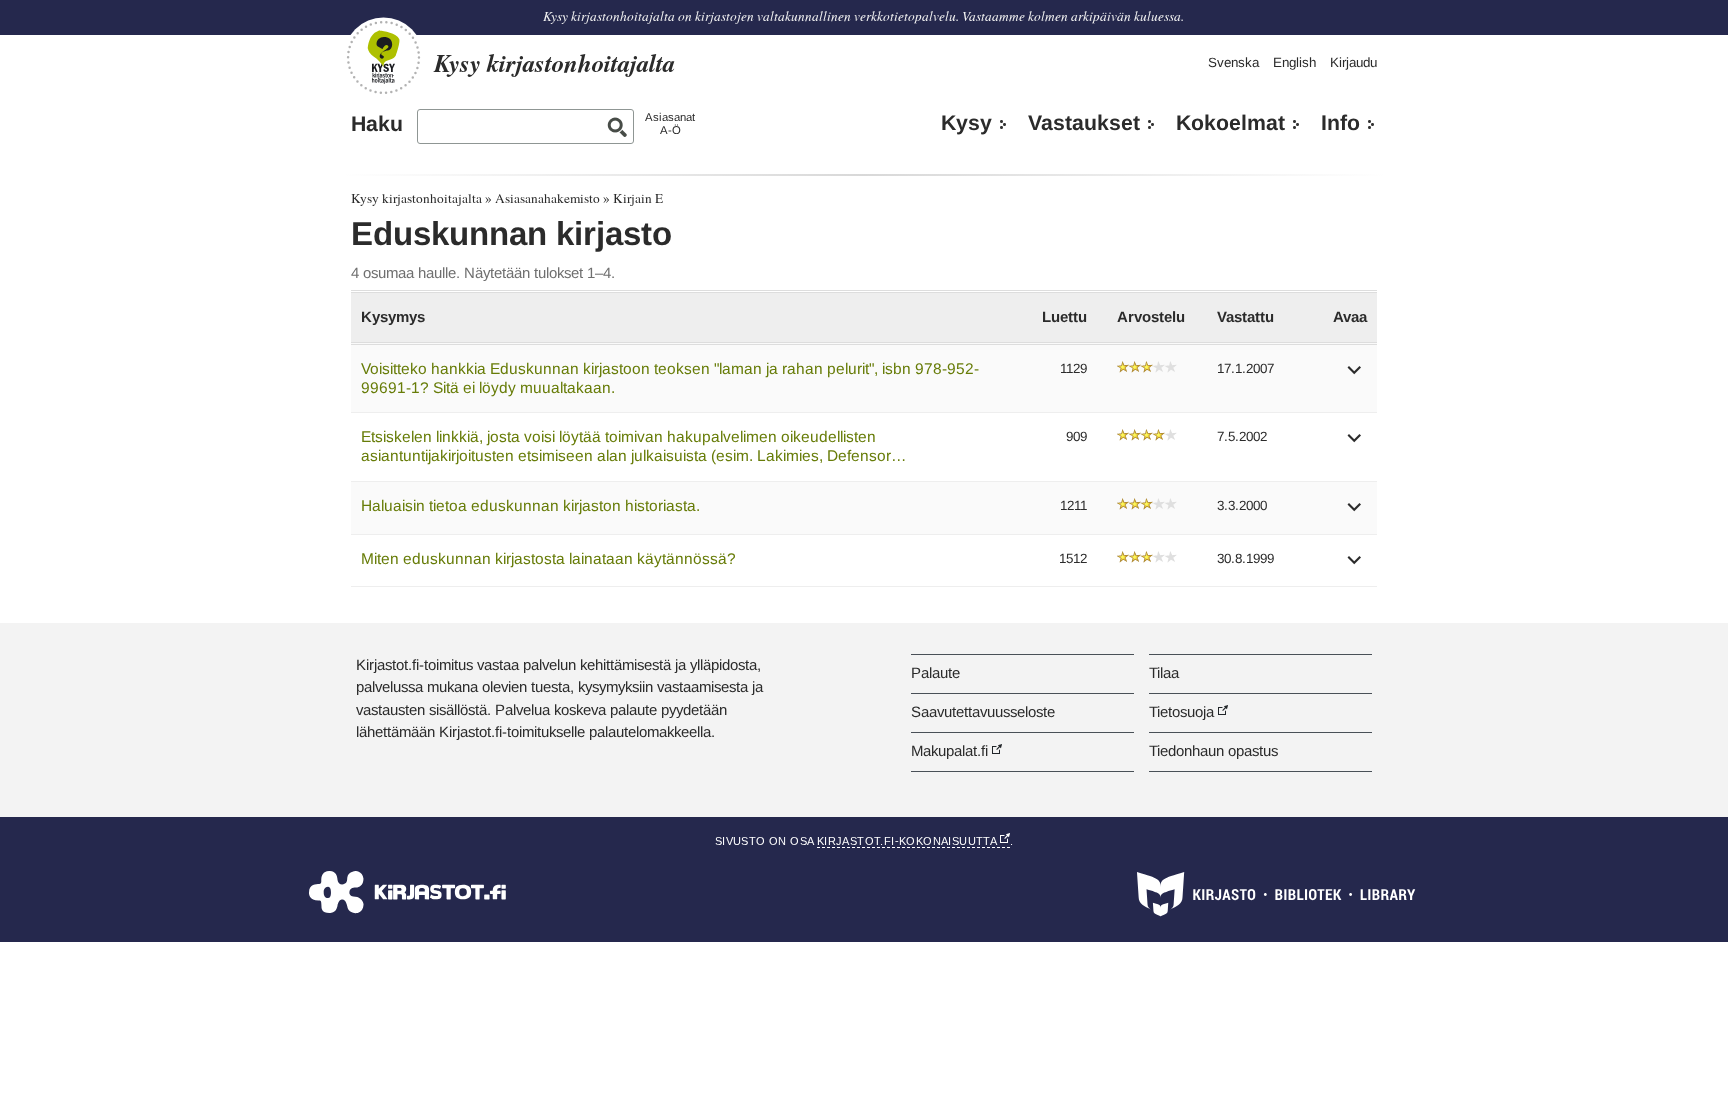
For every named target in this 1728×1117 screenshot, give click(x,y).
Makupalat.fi (949, 750)
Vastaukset (1084, 123)
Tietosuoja (1181, 711)
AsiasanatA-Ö (670, 123)
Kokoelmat (1230, 123)
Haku (377, 124)
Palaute (935, 672)
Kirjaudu (1353, 62)
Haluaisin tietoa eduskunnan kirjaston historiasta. (530, 505)
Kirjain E (638, 198)
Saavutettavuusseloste (983, 711)
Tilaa (1164, 672)
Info (1340, 123)
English (1294, 62)
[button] (1355, 376)
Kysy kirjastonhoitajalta (416, 198)
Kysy (966, 123)
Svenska (1233, 62)
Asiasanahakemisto (547, 198)
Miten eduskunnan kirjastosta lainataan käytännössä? (548, 558)
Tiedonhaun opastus (1213, 750)
